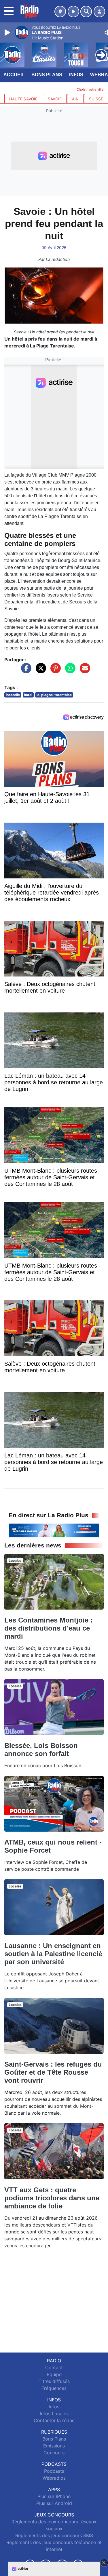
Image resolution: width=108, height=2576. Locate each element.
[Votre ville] (60, 12)
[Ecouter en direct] (73, 12)
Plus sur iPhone (54, 2496)
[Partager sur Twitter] (39, 671)
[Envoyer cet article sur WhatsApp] (69, 671)
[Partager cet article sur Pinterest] (54, 671)
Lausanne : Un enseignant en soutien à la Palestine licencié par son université (53, 1954)
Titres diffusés (54, 2381)
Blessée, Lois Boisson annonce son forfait (41, 1749)
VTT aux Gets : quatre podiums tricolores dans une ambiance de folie (52, 2198)
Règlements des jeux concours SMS (54, 2535)
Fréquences (54, 2388)
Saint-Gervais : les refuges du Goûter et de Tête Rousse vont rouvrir (53, 2072)
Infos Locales (54, 2413)
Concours (54, 2453)
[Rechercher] (86, 12)
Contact (54, 2367)
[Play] (8, 33)
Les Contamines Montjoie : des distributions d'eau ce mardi (49, 1628)
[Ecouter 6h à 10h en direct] (54, 1530)
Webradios (54, 2478)
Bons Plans (47, 75)
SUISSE (96, 99)
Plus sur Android (54, 2503)
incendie (13, 695)
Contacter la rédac (54, 2420)
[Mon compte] (99, 12)
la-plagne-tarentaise (54, 695)
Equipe (54, 2374)
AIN (75, 99)
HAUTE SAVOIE (23, 99)
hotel (28, 695)
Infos (76, 75)
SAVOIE (55, 99)
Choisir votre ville (90, 89)
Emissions (54, 2446)
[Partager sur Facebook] (25, 671)
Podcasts (54, 2471)
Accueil (14, 75)
